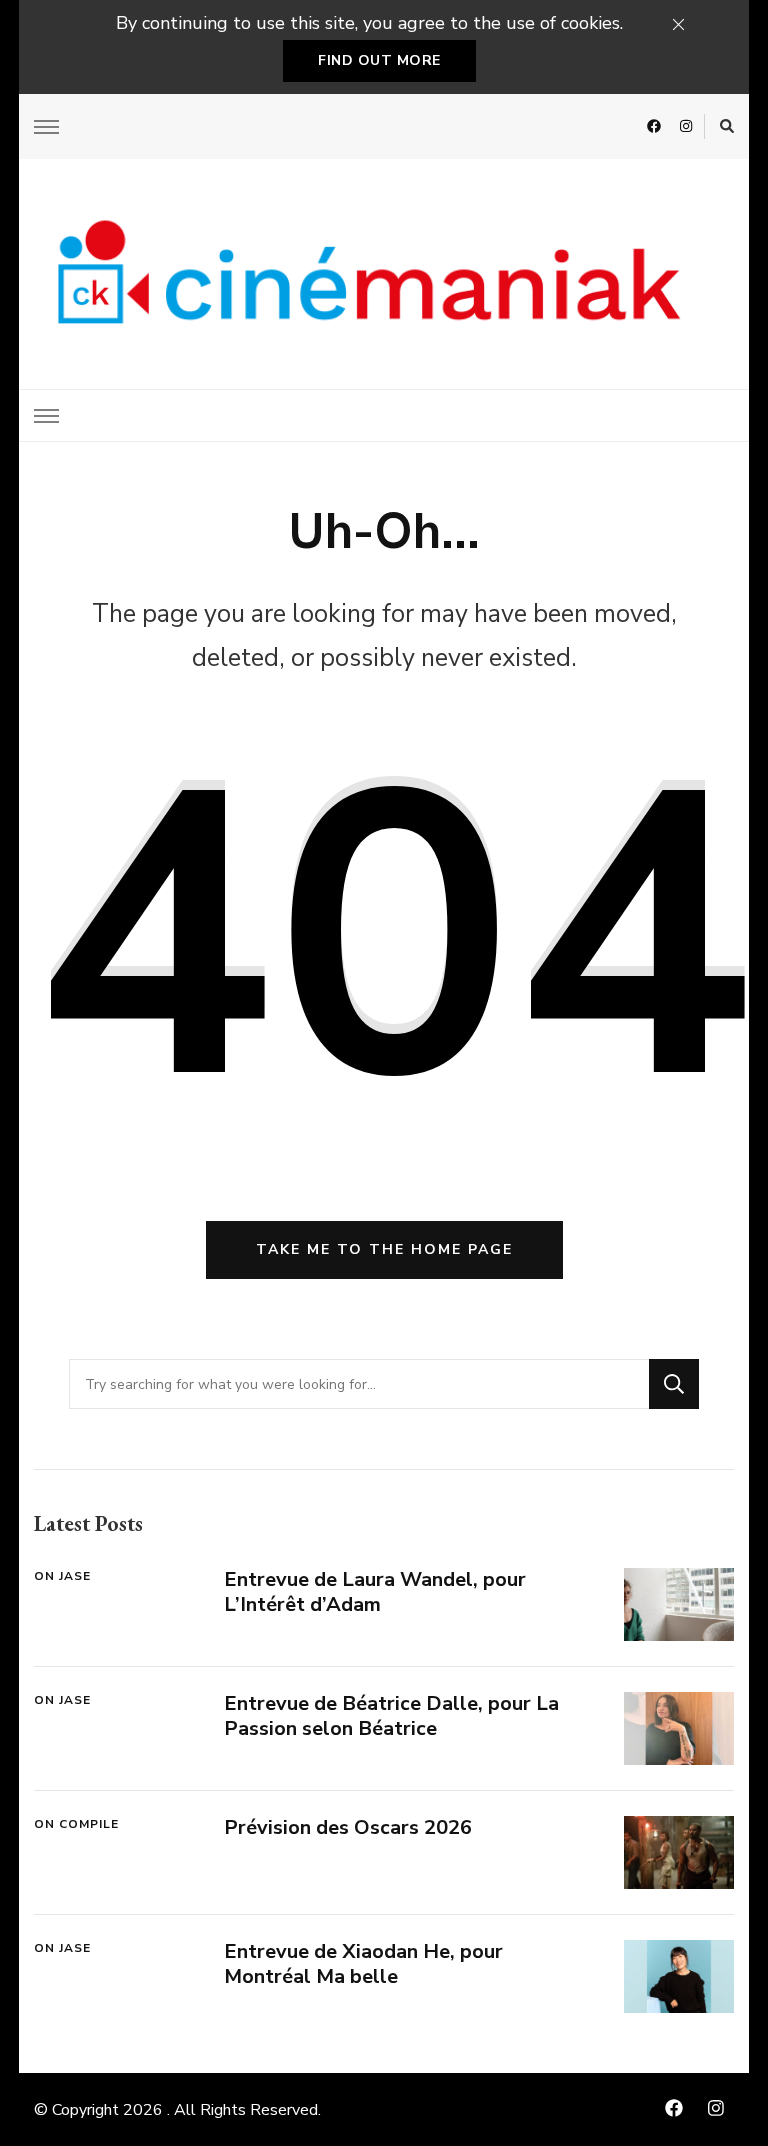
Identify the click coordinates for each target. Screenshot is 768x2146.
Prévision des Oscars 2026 (348, 1827)
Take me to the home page (384, 1249)
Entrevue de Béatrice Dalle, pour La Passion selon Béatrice (391, 1716)
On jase (62, 1576)
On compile (76, 1824)
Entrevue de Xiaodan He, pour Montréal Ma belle (363, 1964)
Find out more (379, 60)
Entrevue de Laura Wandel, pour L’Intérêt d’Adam (375, 1592)
